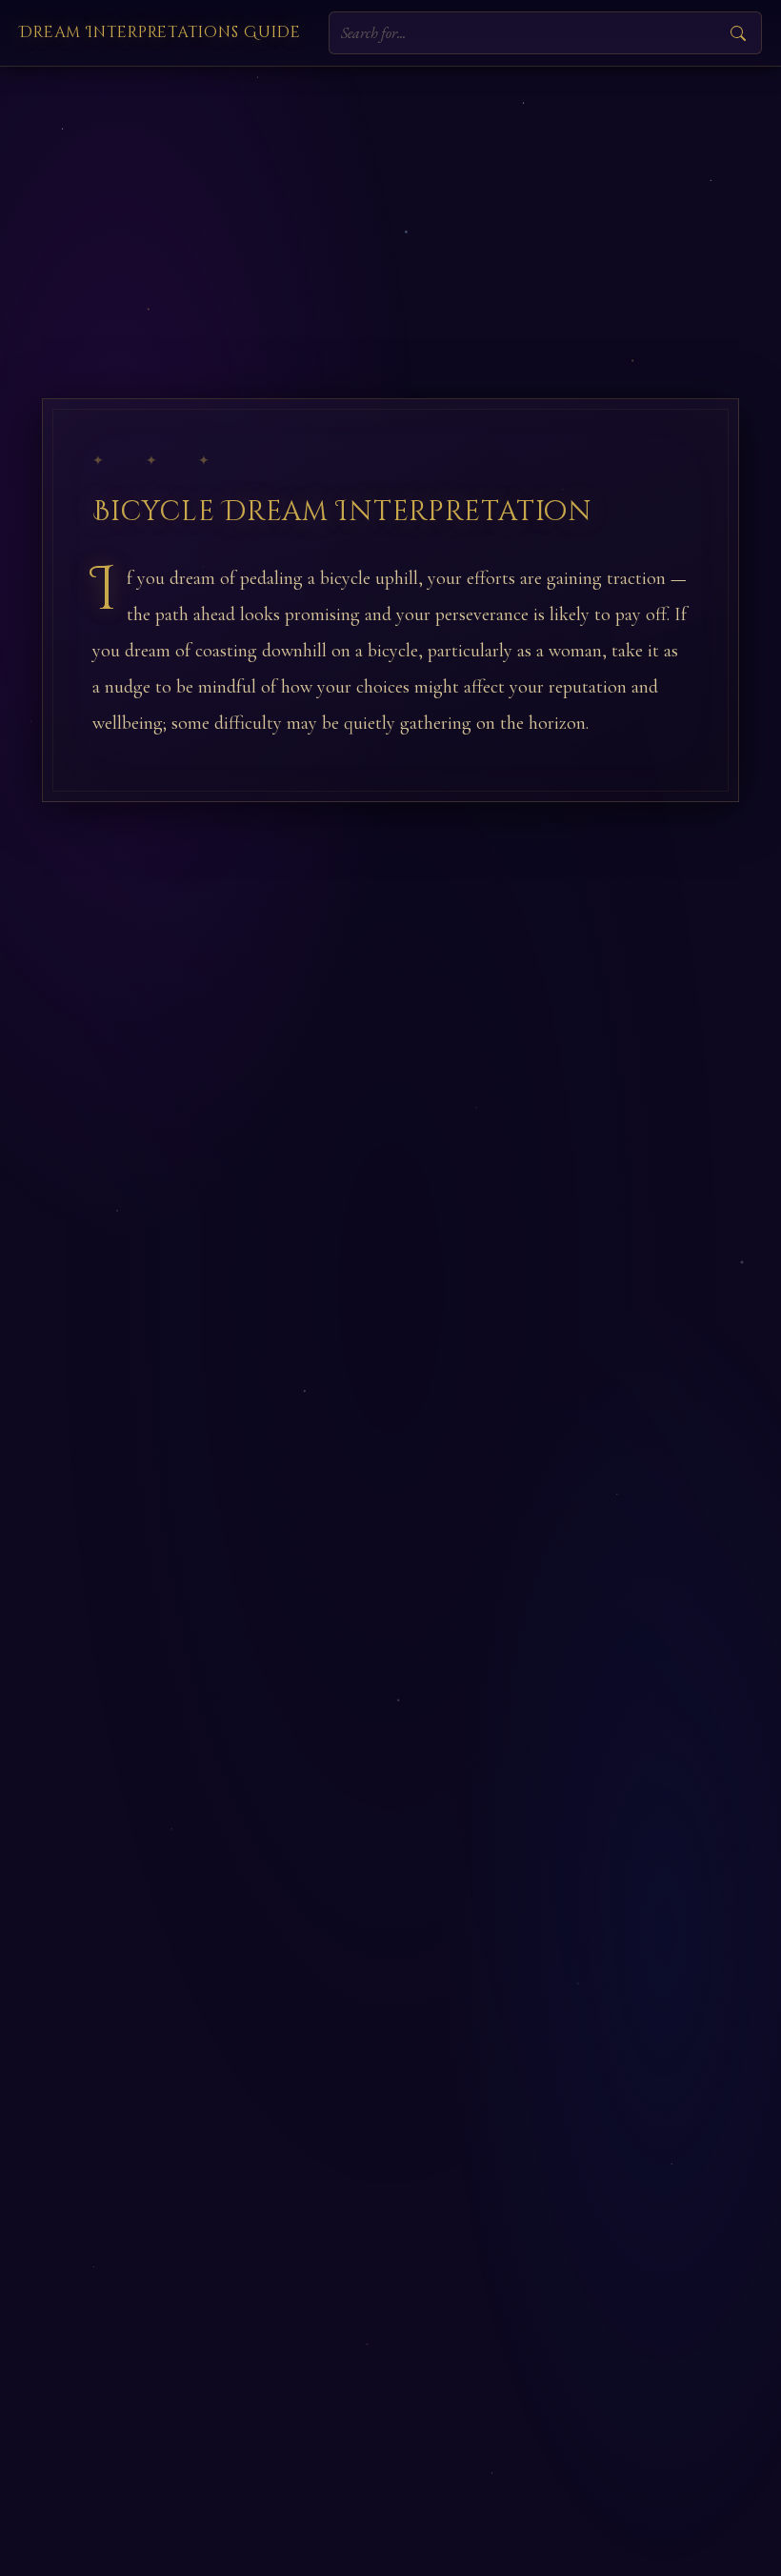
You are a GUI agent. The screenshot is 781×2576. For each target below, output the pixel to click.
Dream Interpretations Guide (160, 32)
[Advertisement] (390, 210)
